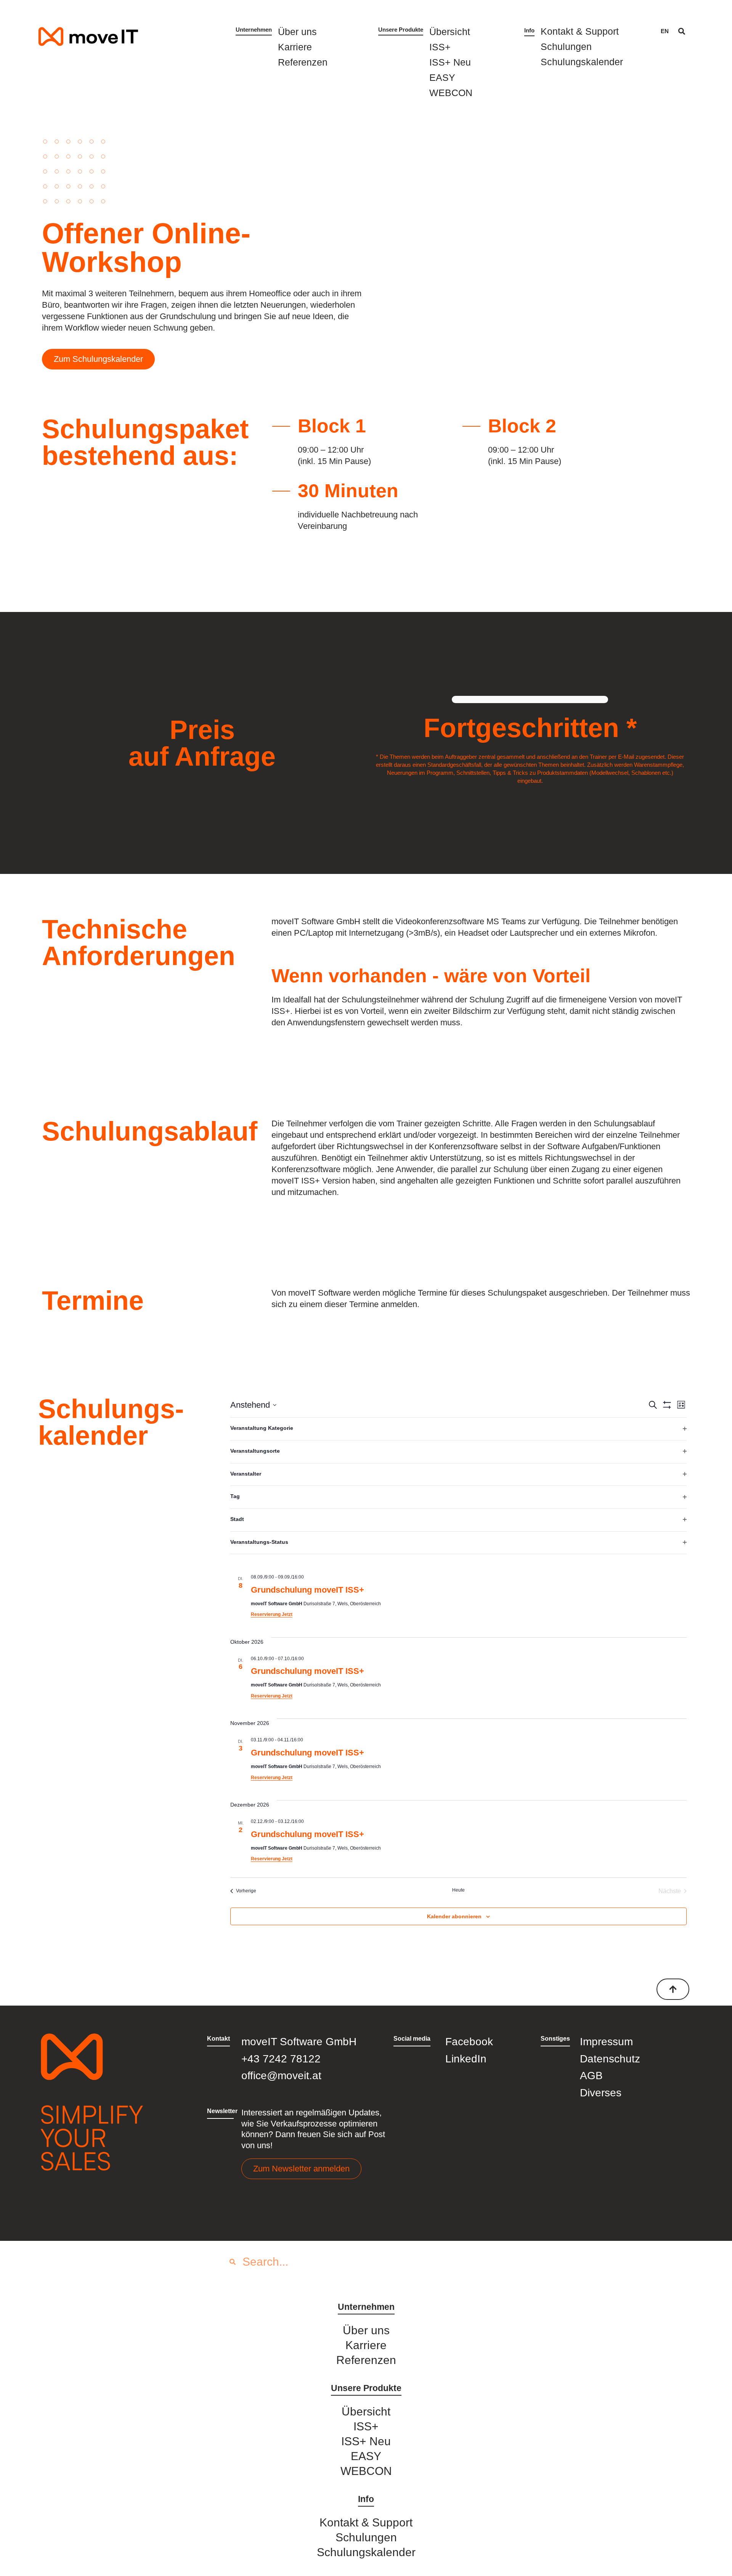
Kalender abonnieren (454, 1916)
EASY (442, 77)
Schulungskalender (582, 62)
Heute (458, 1890)
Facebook (469, 2042)
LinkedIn (466, 2059)
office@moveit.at (281, 2076)
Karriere (295, 47)
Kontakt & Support (580, 31)
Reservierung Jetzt (272, 1614)
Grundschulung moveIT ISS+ (307, 1590)
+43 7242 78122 (281, 2059)
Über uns (297, 32)
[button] (682, 31)
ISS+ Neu (450, 62)
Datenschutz (610, 2059)
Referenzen (303, 62)
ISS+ (440, 47)
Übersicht (450, 32)
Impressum (606, 2042)
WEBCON (451, 93)
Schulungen (566, 47)
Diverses (601, 2093)
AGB (591, 2076)
